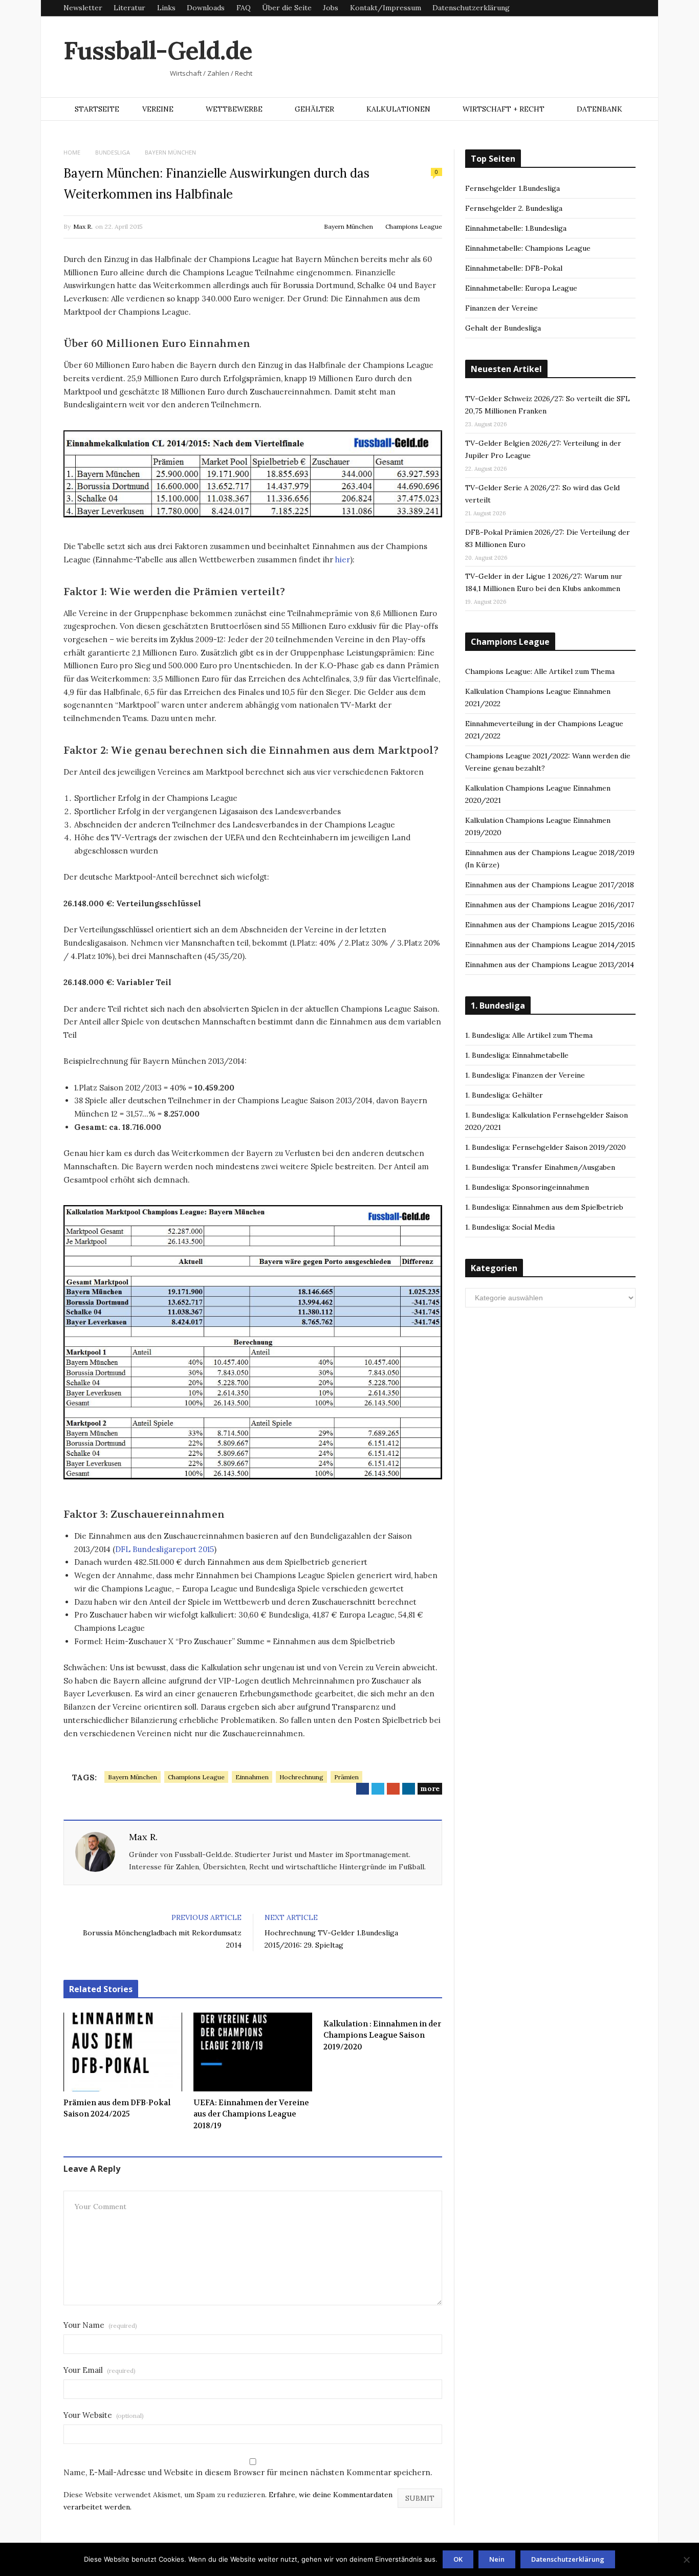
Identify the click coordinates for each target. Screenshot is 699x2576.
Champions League (414, 226)
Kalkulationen (398, 109)
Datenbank (599, 109)
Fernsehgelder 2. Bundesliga (514, 208)
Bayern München (348, 226)
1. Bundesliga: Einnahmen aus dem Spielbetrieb (544, 1207)
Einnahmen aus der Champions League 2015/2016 (550, 925)
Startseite (97, 109)
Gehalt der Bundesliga (503, 328)
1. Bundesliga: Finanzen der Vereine (525, 1075)
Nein (497, 2559)
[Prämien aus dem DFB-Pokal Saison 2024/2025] (123, 2052)
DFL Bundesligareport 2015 (165, 1549)
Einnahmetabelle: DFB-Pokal (514, 268)
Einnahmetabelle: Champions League (528, 248)
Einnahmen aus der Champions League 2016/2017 (550, 905)
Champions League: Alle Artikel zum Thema (540, 671)
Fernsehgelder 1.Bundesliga (512, 188)
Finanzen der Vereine (501, 308)
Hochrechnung (301, 1777)
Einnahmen (252, 1777)
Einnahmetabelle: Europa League (521, 288)
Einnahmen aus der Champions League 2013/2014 (550, 965)
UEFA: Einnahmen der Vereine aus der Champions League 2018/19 (251, 2114)
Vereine (158, 109)
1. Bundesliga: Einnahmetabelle (517, 1055)
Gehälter (314, 109)
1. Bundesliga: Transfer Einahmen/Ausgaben (540, 1167)
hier (343, 560)
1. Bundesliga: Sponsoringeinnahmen (527, 1187)
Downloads (206, 8)
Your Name (100, 2325)
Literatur (129, 8)
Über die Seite (287, 8)
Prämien (346, 1777)
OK (458, 2559)
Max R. (83, 226)
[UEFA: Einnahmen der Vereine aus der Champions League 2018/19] (253, 2052)
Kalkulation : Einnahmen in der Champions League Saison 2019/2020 (382, 2035)
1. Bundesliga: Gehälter (504, 1095)
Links (166, 8)
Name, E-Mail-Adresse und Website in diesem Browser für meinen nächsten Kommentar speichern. (248, 2472)
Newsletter (83, 8)
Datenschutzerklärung (471, 8)
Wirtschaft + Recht (504, 109)
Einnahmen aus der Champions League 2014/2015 (550, 945)
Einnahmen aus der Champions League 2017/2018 (550, 885)
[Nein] (686, 2560)
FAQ (244, 8)
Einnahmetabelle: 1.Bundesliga (516, 228)
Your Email (100, 2370)
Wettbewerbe (234, 109)
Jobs (331, 8)
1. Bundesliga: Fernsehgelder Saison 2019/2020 (545, 1147)
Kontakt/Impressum (386, 8)
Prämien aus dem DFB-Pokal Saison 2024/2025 (117, 2109)
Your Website (104, 2415)
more (430, 1788)
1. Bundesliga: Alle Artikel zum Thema (529, 1035)
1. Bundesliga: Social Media (510, 1227)
